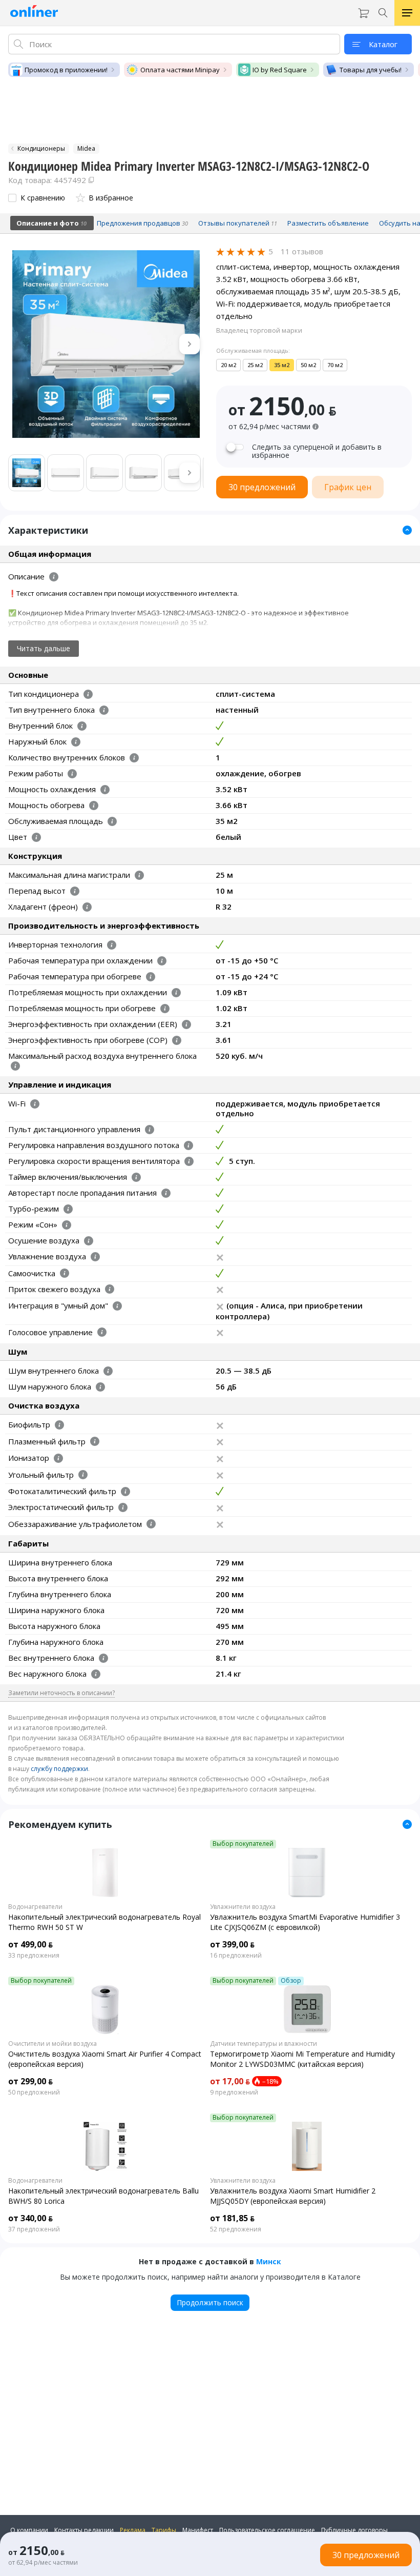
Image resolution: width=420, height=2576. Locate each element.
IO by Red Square (280, 70)
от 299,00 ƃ (30, 2081)
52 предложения (236, 2229)
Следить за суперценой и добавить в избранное (317, 451)
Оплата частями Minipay (180, 70)
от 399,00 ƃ (232, 1944)
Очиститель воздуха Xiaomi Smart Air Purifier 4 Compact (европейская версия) (105, 2059)
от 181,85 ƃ (232, 2218)
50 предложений (34, 2092)
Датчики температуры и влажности (264, 2044)
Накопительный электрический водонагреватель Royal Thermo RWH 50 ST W (104, 1922)
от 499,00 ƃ (30, 1944)
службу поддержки (59, 1769)
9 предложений (234, 2092)
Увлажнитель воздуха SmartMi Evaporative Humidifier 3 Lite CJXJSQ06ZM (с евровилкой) (305, 1922)
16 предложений (236, 1956)
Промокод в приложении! (66, 70)
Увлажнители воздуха (243, 1907)
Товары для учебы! (371, 70)
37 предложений (34, 2229)
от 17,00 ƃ (230, 2081)
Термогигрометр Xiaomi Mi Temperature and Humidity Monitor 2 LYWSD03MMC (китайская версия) (302, 2059)
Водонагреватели (35, 1907)
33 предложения (34, 1956)
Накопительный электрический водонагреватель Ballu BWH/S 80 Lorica (103, 2196)
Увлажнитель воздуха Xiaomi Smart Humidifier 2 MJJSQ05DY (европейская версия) (293, 2196)
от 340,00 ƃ (30, 2218)
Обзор (291, 1981)
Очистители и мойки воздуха (52, 2044)
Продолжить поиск (210, 2302)
